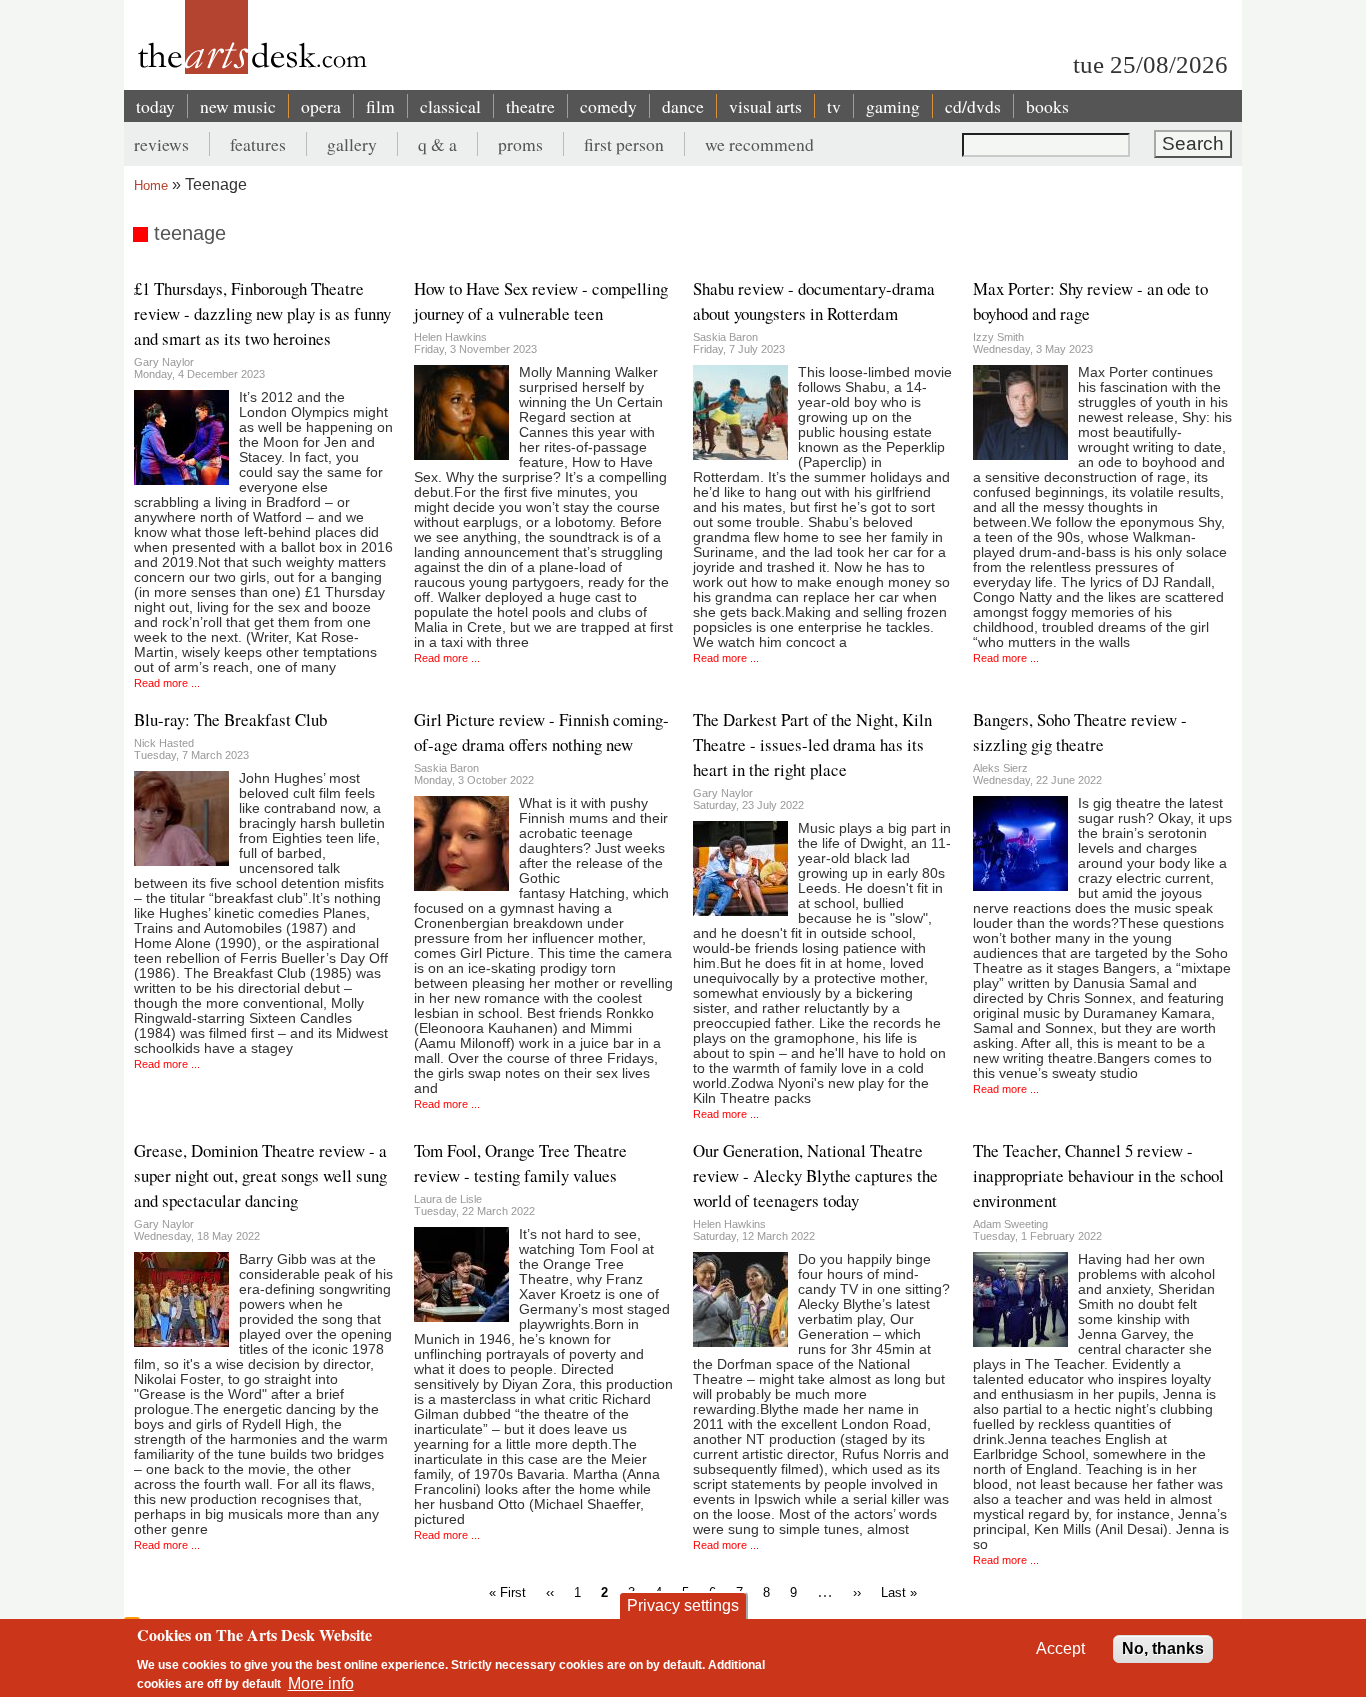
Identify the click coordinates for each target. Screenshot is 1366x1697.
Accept (1060, 1648)
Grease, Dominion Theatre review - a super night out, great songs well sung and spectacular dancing (260, 1175)
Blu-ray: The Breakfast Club (230, 719)
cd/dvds (973, 106)
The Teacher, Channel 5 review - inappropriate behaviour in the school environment (1098, 1175)
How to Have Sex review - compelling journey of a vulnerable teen (541, 301)
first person (624, 144)
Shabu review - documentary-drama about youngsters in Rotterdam (814, 301)
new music (238, 106)
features (258, 144)
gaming (893, 106)
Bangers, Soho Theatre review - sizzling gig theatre (1080, 732)
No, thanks (1163, 1648)
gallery (352, 144)
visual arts (765, 106)
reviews (161, 144)
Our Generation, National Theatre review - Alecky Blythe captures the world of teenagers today (815, 1175)
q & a (437, 144)
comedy (608, 106)
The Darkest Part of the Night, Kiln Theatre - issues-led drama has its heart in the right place (812, 744)
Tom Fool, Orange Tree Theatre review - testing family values (520, 1163)
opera (321, 106)
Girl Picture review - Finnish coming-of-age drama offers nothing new (541, 732)
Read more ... (167, 683)
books (1047, 106)
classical (450, 106)
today (155, 106)
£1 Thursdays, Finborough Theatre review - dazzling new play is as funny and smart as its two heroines (262, 313)
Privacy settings (683, 1605)
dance (683, 106)
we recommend (759, 144)
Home (151, 185)
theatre (530, 106)
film (380, 106)
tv (834, 106)
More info (321, 1682)
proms (520, 144)
